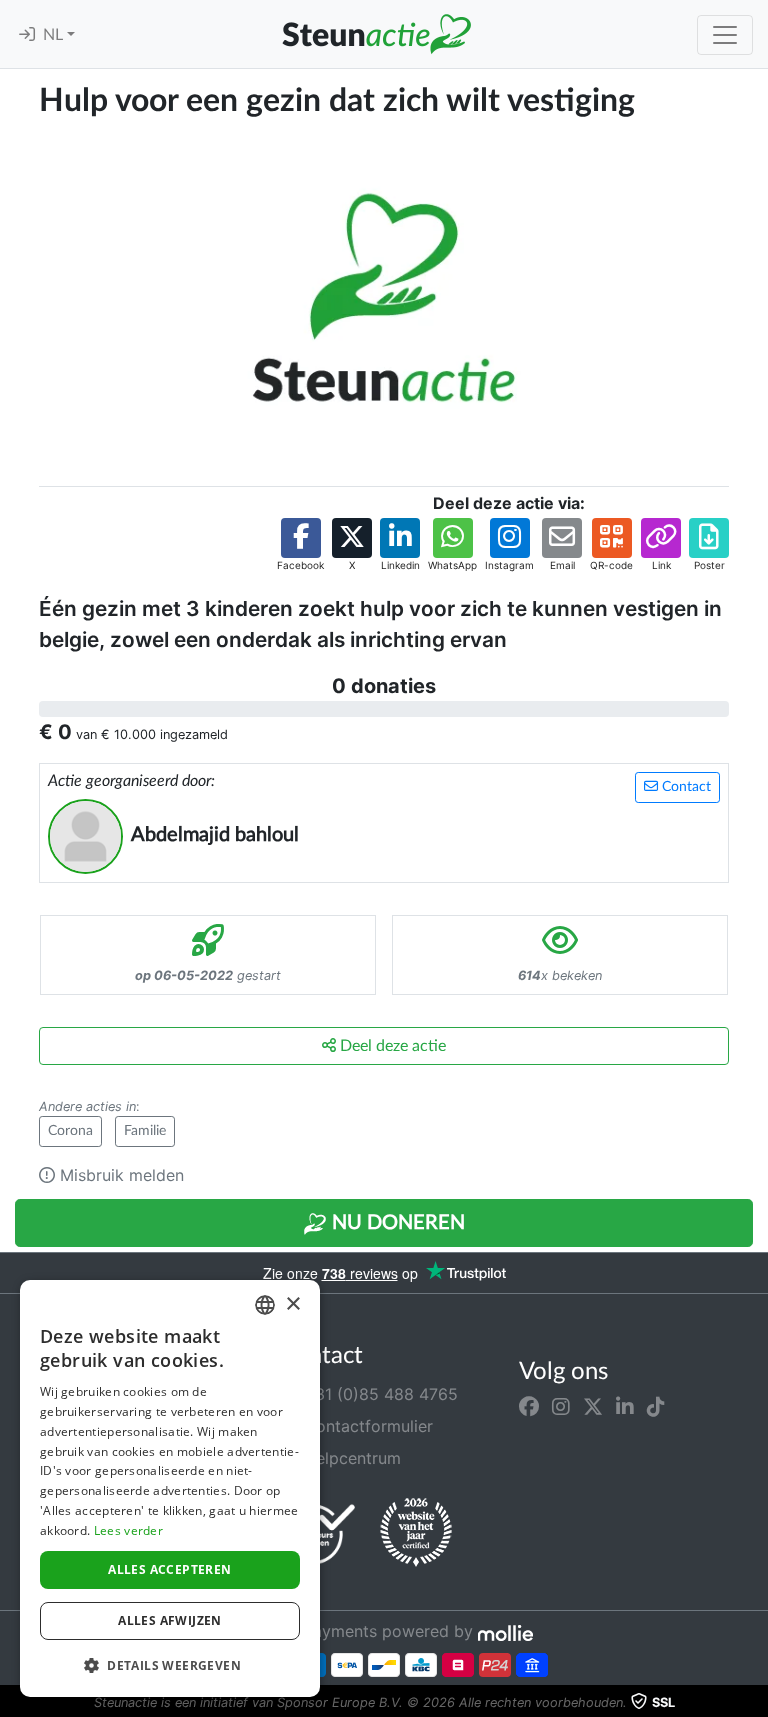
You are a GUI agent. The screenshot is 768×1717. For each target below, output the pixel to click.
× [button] (292, 1304)
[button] (300, 545)
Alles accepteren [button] (169, 1569)
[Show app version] (754, 1703)
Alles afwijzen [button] (170, 1620)
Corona (70, 1131)
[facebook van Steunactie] (529, 1406)
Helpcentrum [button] (350, 1458)
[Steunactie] (376, 34)
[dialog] (170, 1488)
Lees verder (128, 1530)
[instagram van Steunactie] (561, 1406)
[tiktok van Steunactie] (656, 1406)
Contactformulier (366, 1426)
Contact (684, 787)
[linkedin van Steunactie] (625, 1406)
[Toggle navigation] (725, 35)
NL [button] (55, 35)
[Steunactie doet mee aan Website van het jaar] (416, 1533)
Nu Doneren (396, 1223)
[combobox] (265, 1305)
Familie (145, 1131)
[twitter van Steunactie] (593, 1406)
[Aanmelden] (27, 35)
